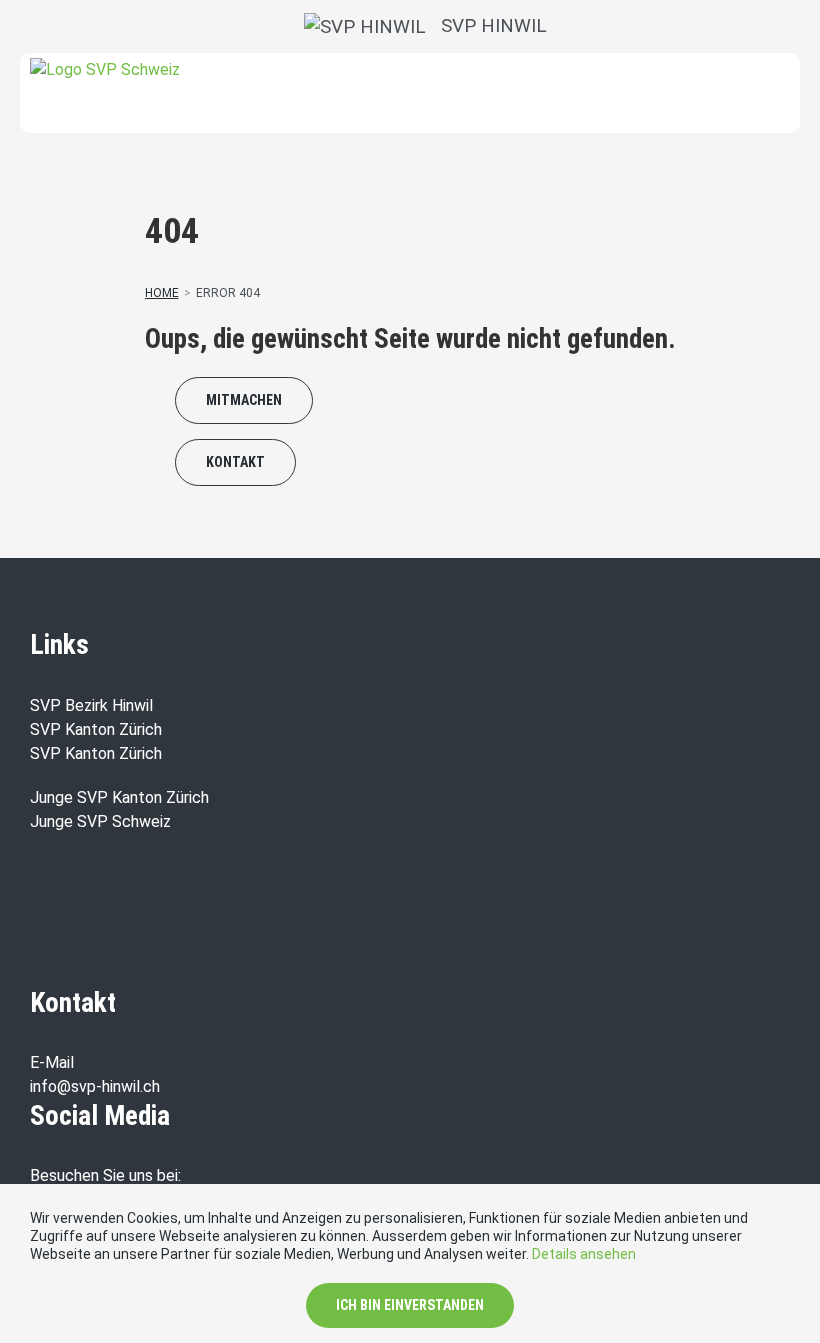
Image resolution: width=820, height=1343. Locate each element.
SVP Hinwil (486, 25)
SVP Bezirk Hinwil (91, 705)
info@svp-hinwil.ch (95, 1086)
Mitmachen (244, 400)
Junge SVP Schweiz (100, 821)
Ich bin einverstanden (410, 1305)
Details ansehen (584, 1254)
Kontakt (235, 462)
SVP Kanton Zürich (96, 729)
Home (162, 293)
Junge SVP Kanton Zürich (119, 797)
